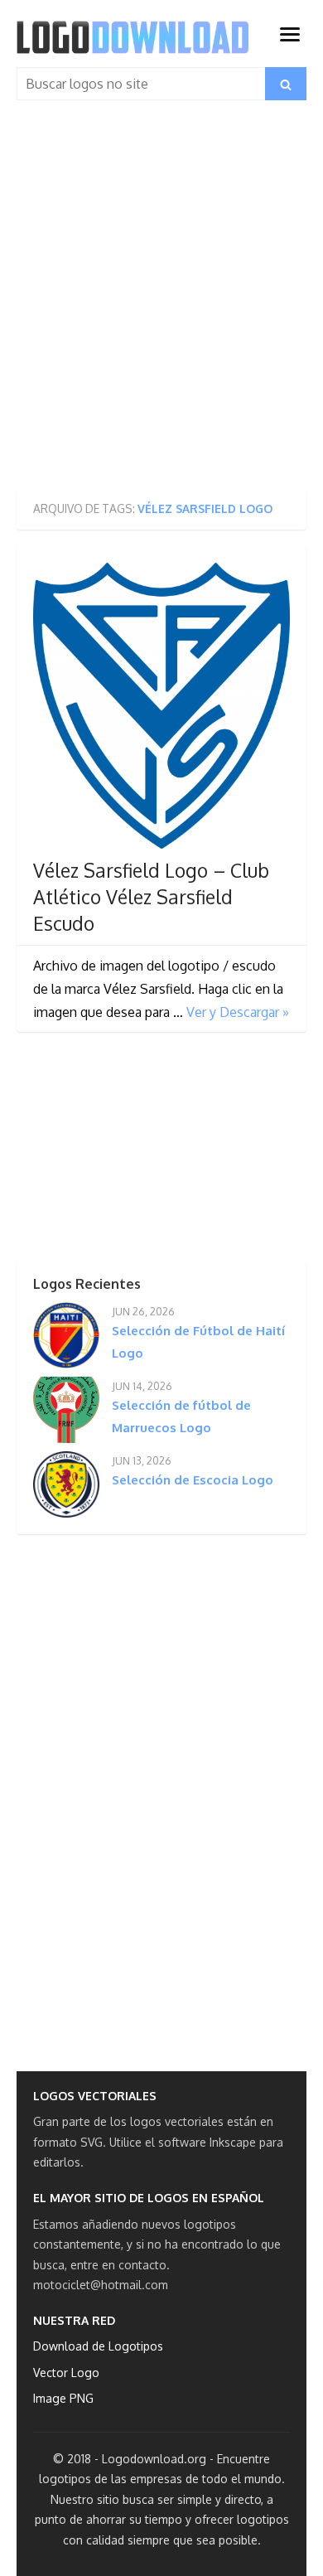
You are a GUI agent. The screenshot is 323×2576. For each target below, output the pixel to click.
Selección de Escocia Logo (193, 1480)
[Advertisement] (161, 302)
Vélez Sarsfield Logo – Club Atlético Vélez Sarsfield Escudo (151, 897)
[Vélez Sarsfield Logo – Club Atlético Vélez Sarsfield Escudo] (161, 706)
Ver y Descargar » (238, 1012)
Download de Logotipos (98, 2346)
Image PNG (63, 2398)
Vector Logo (66, 2373)
